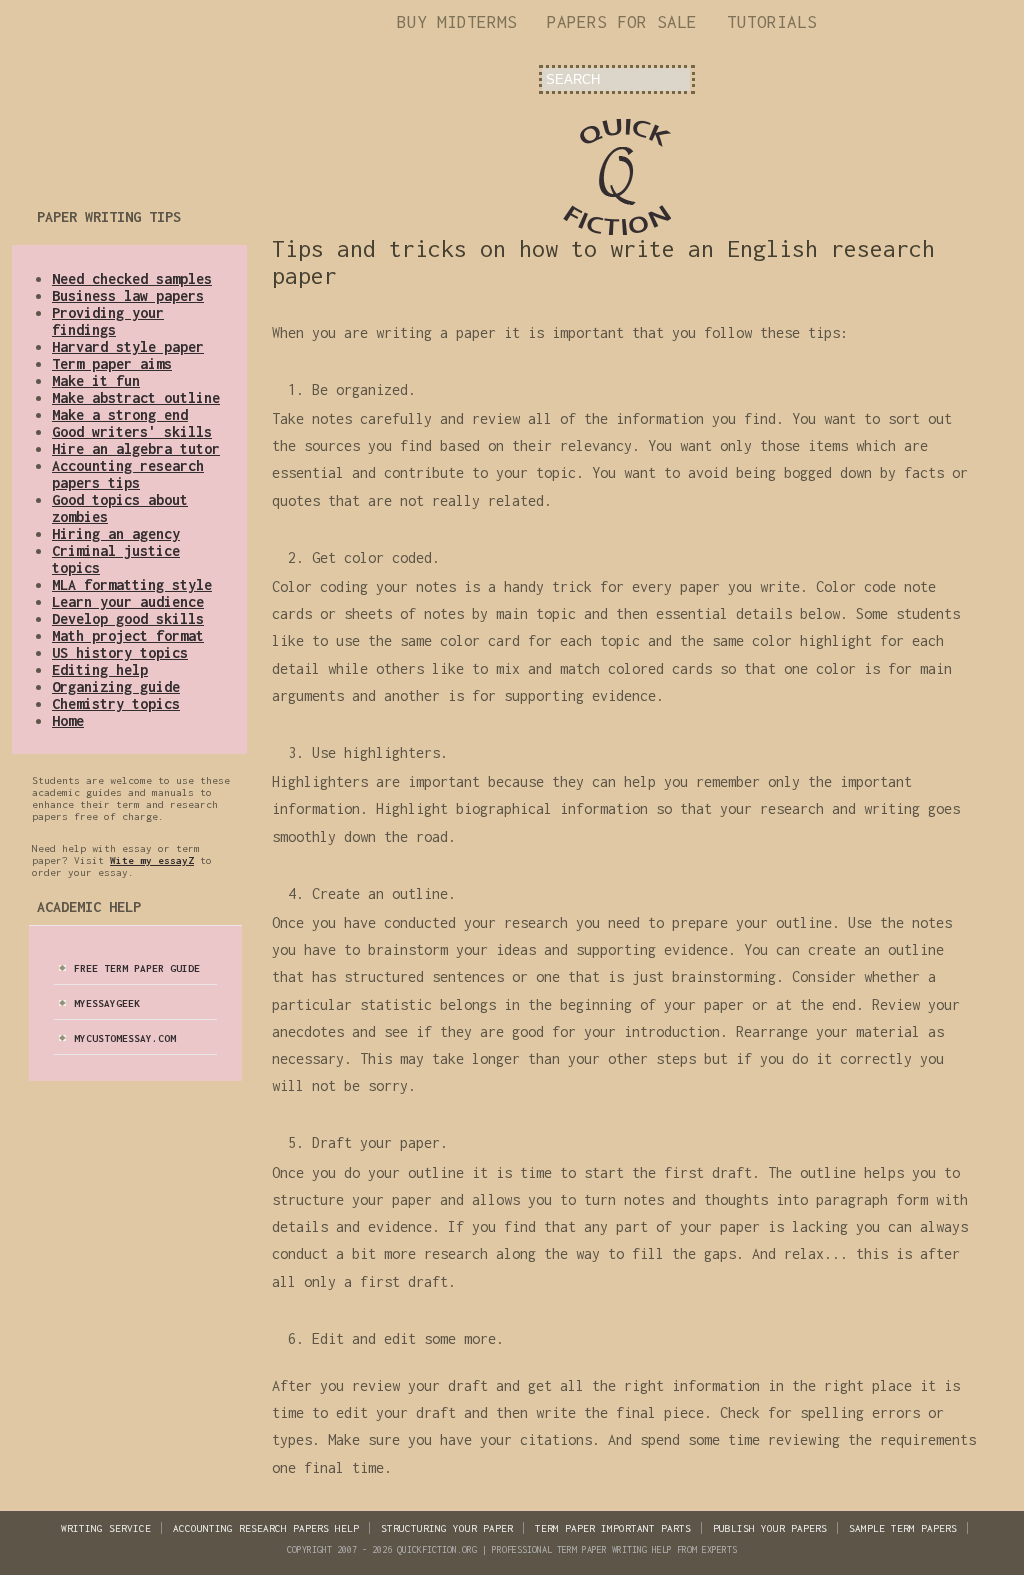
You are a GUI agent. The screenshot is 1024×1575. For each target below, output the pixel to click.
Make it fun (96, 380)
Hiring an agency (116, 533)
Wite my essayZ (152, 860)
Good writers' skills (132, 431)
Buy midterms (457, 22)
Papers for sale (622, 22)
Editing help (100, 669)
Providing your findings (108, 321)
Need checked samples (132, 278)
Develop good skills (128, 618)
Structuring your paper (447, 1528)
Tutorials (772, 22)
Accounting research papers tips (128, 474)
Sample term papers (903, 1528)
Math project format (128, 635)
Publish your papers (770, 1528)
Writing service (106, 1528)
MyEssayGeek (107, 1003)
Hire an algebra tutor (136, 448)
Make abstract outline (136, 397)
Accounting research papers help (266, 1528)
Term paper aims (112, 363)
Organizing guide (116, 686)
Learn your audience (128, 601)
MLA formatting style (132, 584)
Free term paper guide (137, 968)
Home (68, 720)
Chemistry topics (116, 703)
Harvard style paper (128, 346)
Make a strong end (120, 414)
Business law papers (128, 295)
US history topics (120, 652)
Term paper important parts (613, 1528)
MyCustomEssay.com (125, 1038)
